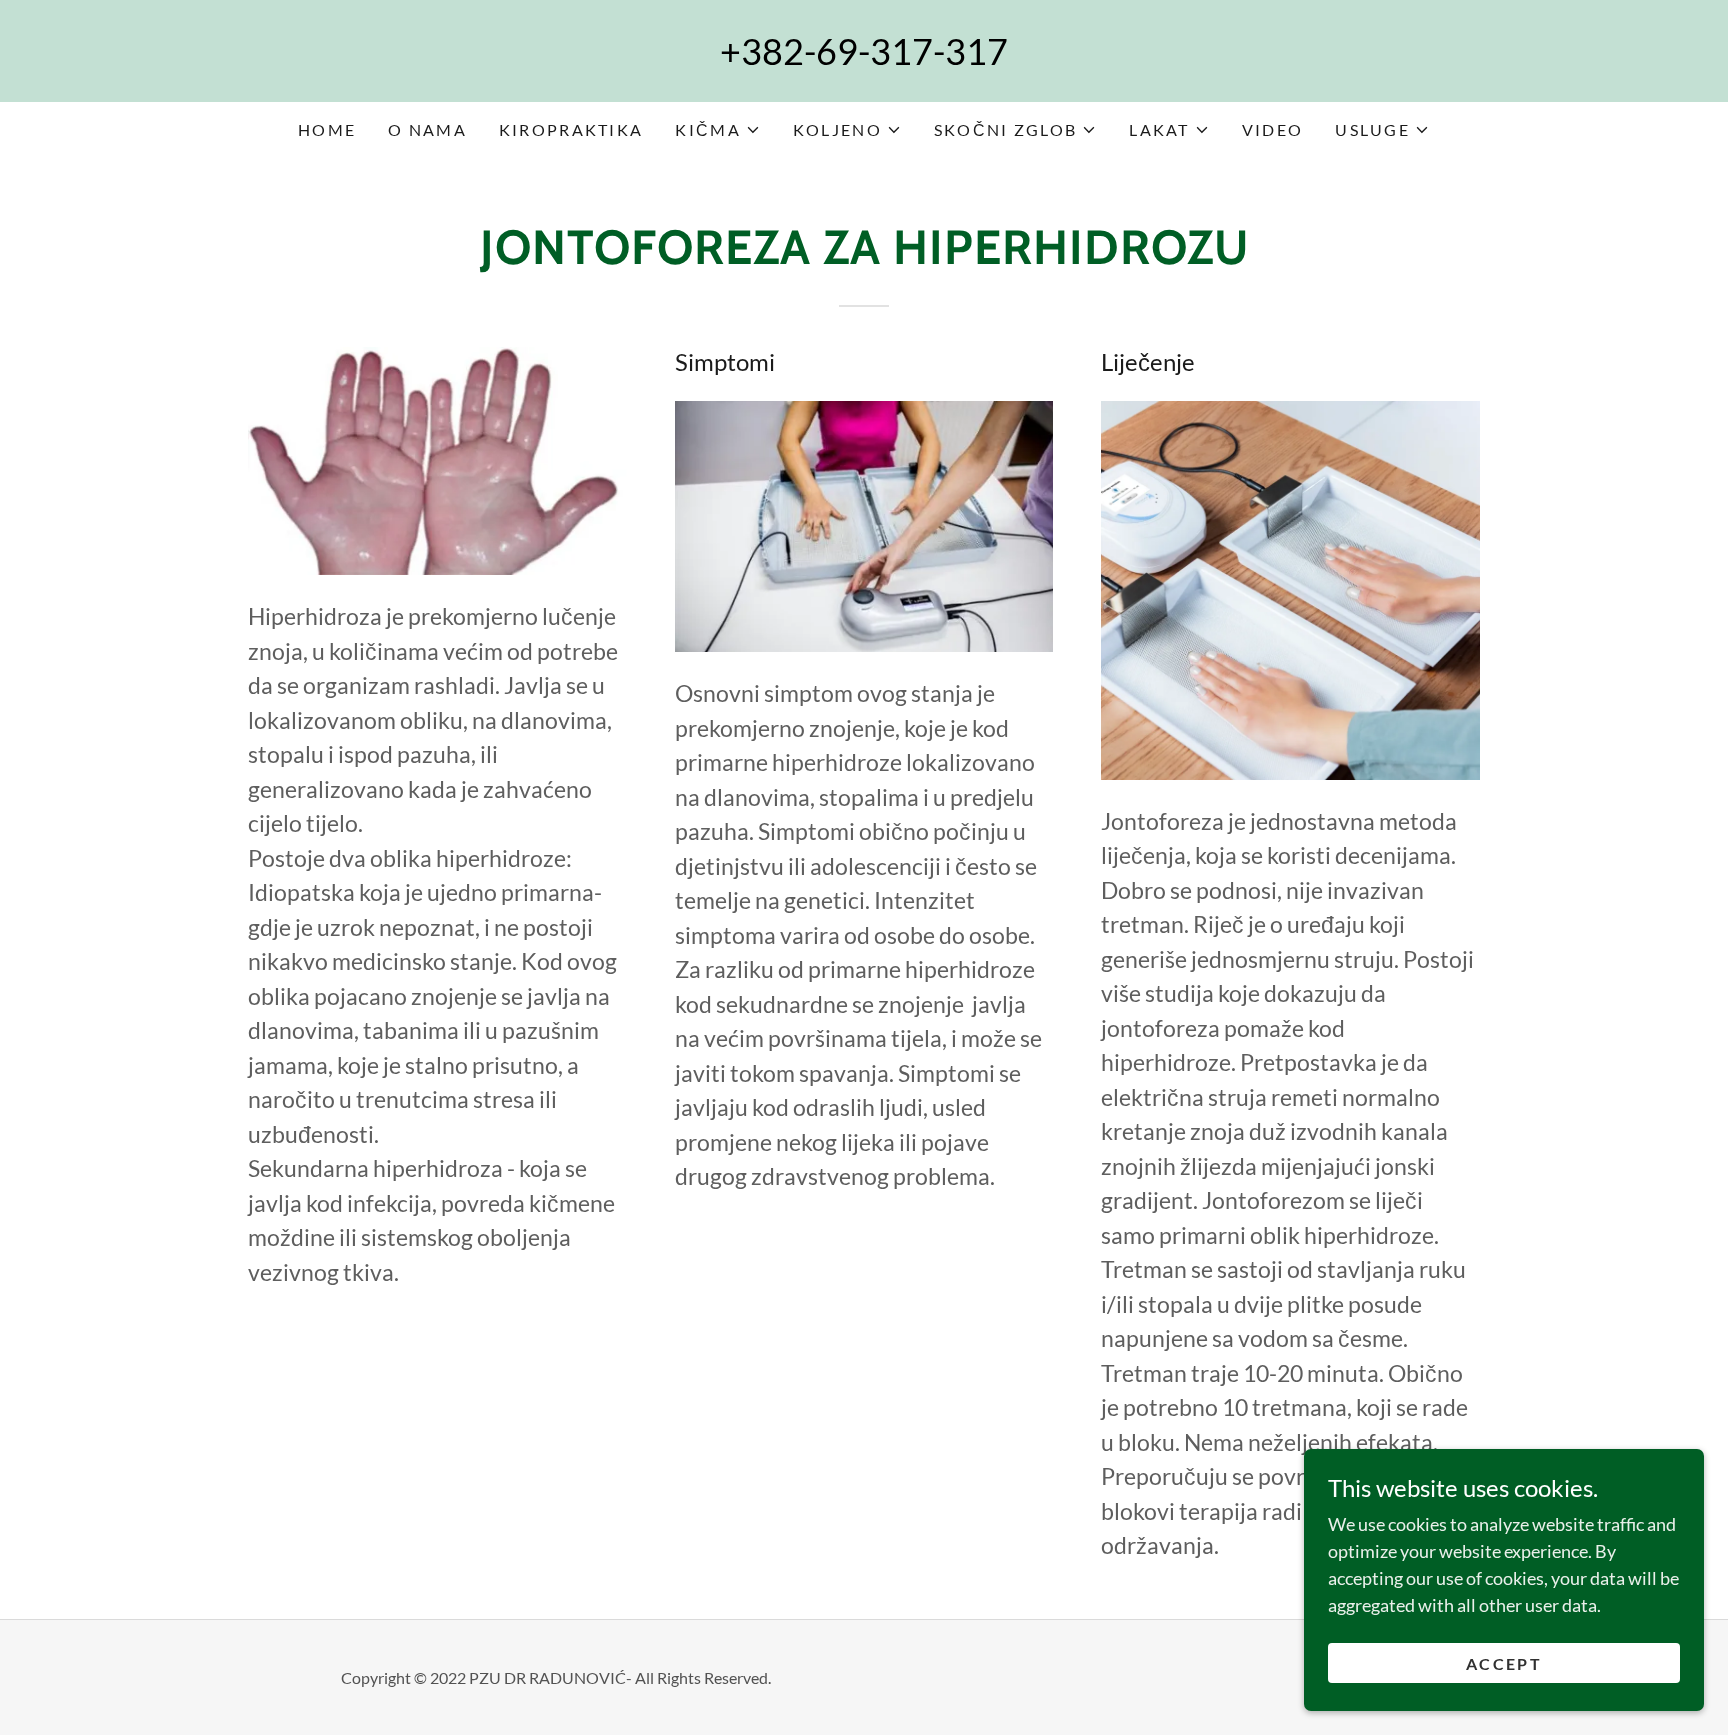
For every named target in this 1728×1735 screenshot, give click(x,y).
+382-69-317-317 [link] (864, 51)
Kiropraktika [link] (571, 129)
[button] (717, 130)
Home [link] (327, 129)
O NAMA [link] (427, 129)
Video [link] (1272, 129)
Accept (1504, 1663)
